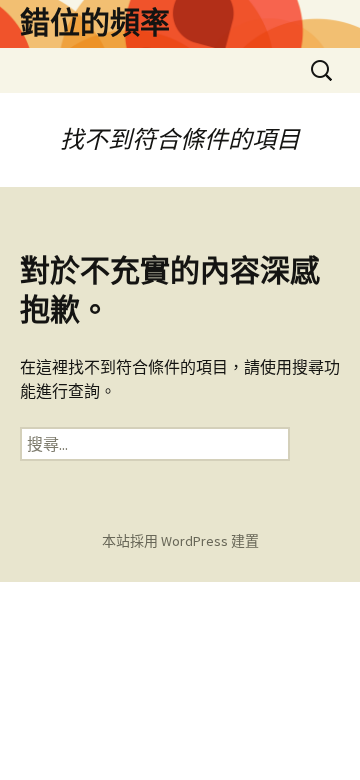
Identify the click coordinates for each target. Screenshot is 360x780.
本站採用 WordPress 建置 (180, 541)
